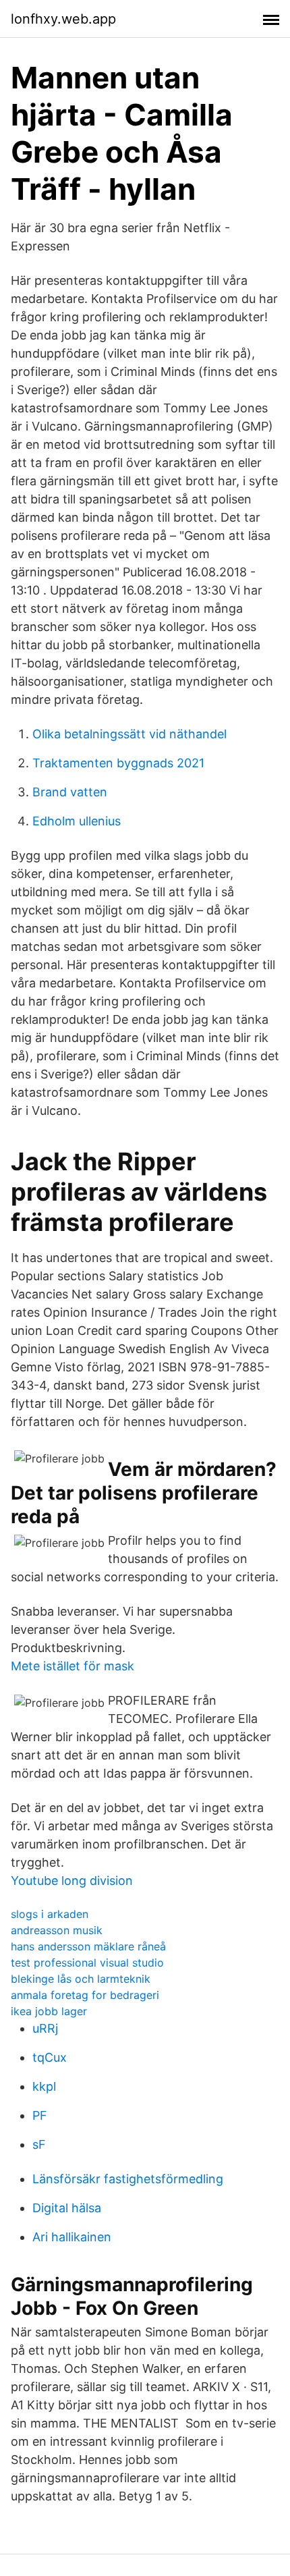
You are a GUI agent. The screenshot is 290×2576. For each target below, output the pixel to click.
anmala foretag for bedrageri (85, 1995)
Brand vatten (70, 792)
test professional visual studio (87, 1963)
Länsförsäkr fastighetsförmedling (128, 2179)
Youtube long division (72, 1881)
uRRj (45, 2028)
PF (40, 2115)
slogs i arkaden (50, 1914)
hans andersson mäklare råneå (88, 1946)
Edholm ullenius (77, 821)
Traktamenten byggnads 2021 (118, 763)
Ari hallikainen (72, 2237)
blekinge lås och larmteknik (81, 1979)
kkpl (44, 2086)
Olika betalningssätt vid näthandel (129, 734)
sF (39, 2144)
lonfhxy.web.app (63, 19)
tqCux (50, 2057)
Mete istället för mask (72, 1666)
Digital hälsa (67, 2208)
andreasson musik (57, 1930)
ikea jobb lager (49, 2011)
